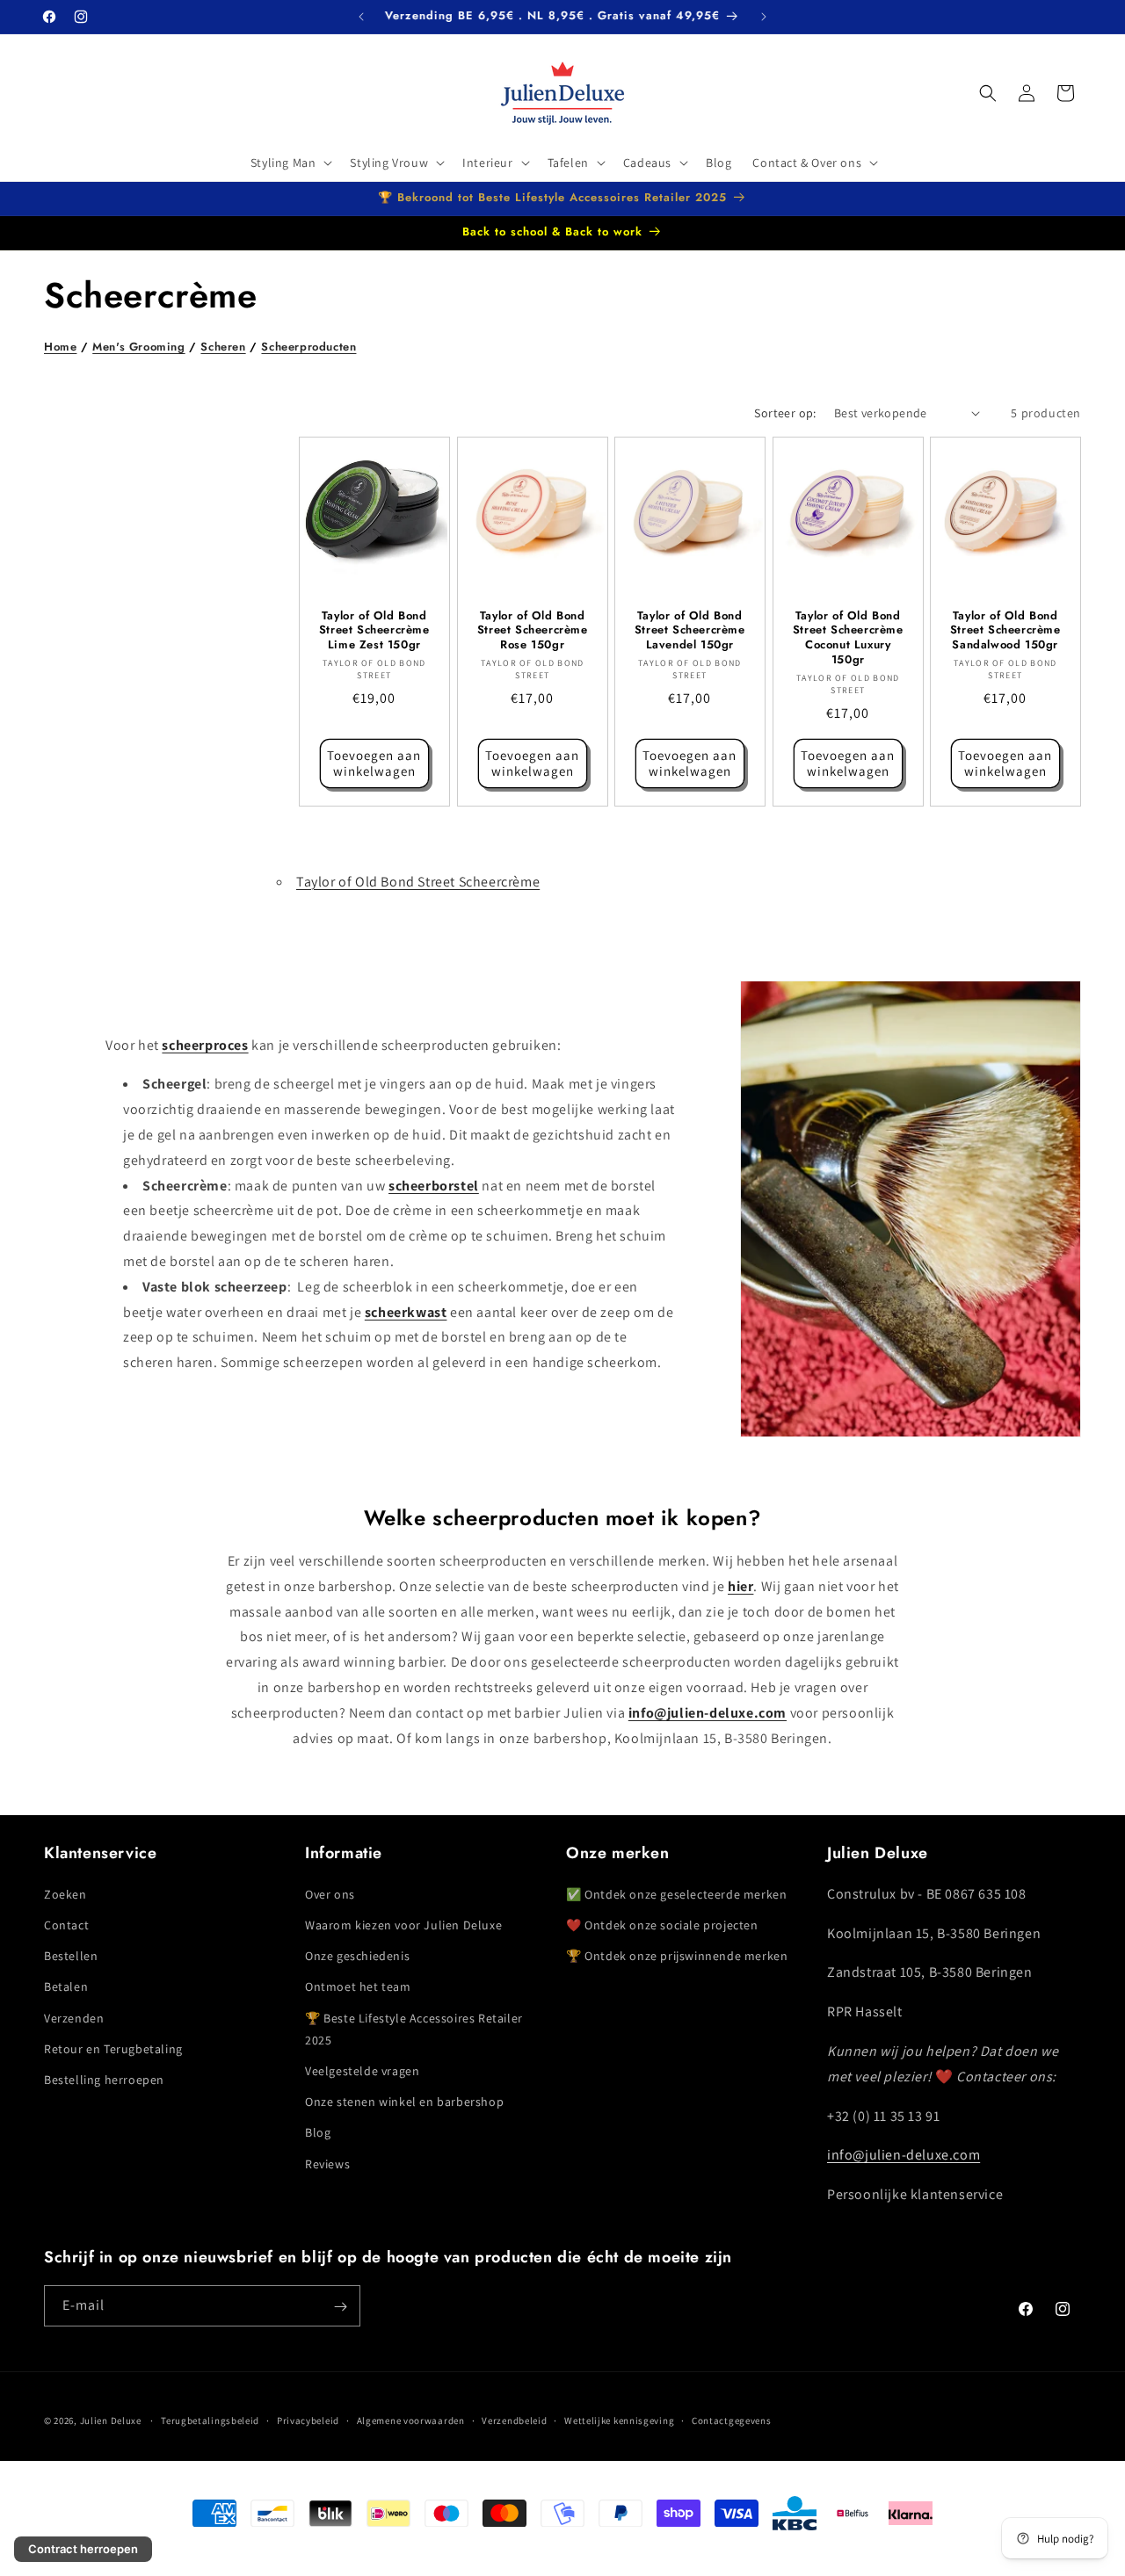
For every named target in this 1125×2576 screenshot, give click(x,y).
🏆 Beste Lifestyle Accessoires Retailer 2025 (414, 2028)
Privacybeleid (308, 2420)
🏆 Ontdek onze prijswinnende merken (677, 1955)
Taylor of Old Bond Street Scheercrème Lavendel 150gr (690, 630)
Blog (318, 2131)
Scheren (223, 347)
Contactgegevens (732, 2420)
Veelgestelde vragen (362, 2070)
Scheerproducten (308, 347)
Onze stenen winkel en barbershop (404, 2101)
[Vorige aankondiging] (361, 17)
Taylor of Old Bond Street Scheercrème (418, 882)
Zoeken (65, 1893)
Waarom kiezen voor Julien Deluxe (403, 1924)
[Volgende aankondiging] (764, 17)
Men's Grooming (138, 347)
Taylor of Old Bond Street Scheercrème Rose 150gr (532, 630)
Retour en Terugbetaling (113, 2048)
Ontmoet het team (358, 1986)
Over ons (330, 1893)
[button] (290, 163)
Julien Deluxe (111, 2420)
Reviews (327, 2163)
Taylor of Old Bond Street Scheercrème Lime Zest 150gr (374, 630)
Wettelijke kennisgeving (619, 2420)
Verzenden (74, 2017)
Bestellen (71, 1955)
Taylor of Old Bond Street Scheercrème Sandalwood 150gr (1005, 630)
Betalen (66, 1986)
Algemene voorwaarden (411, 2420)
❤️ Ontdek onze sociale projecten (662, 1924)
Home (60, 347)
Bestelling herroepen (104, 2079)
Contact (66, 1924)
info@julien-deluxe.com (904, 2155)
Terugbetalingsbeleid (210, 2420)
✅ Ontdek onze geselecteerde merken (676, 1893)
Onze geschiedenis (357, 1955)
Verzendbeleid (514, 2420)
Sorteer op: (785, 413)
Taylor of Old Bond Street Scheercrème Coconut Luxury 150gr (848, 638)
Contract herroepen (83, 2549)
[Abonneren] (340, 2307)
